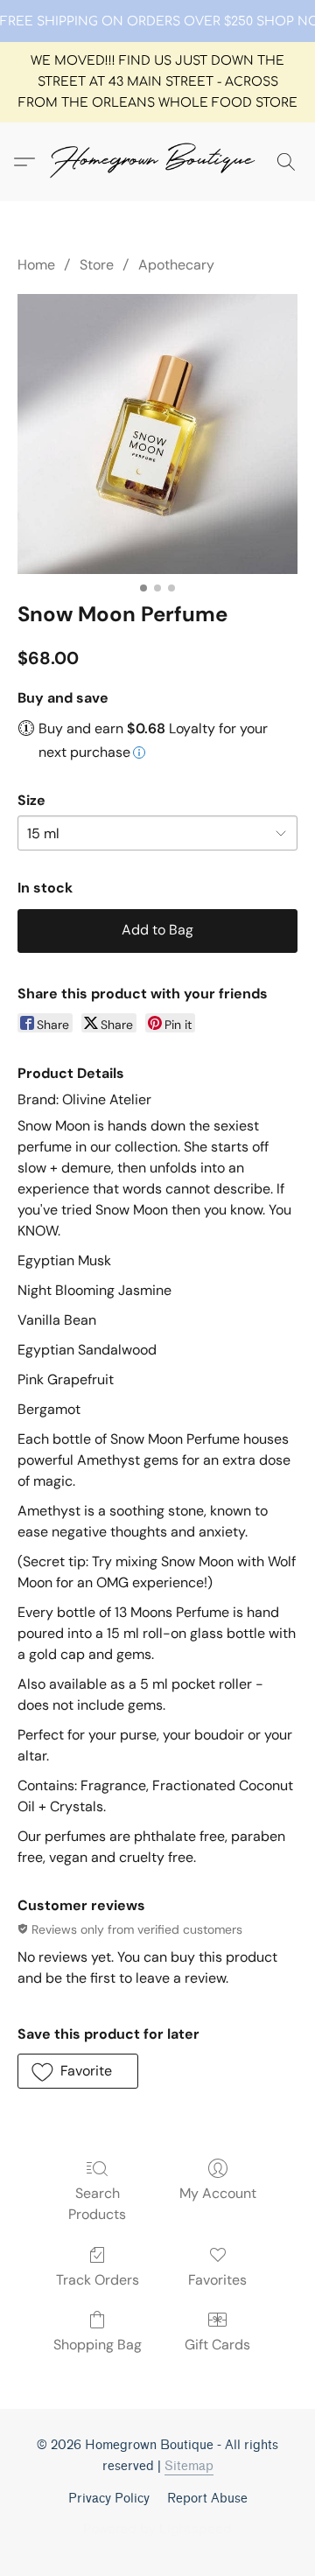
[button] (157, 162)
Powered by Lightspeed (157, 2529)
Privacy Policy (109, 2499)
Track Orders (98, 2280)
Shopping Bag (98, 2345)
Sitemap (189, 2466)
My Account (218, 2193)
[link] (157, 22)
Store (97, 265)
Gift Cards (217, 2345)
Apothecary (176, 265)
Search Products (97, 2204)
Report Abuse (207, 2499)
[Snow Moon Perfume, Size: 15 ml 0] (157, 434)
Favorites (217, 2280)
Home (36, 265)
